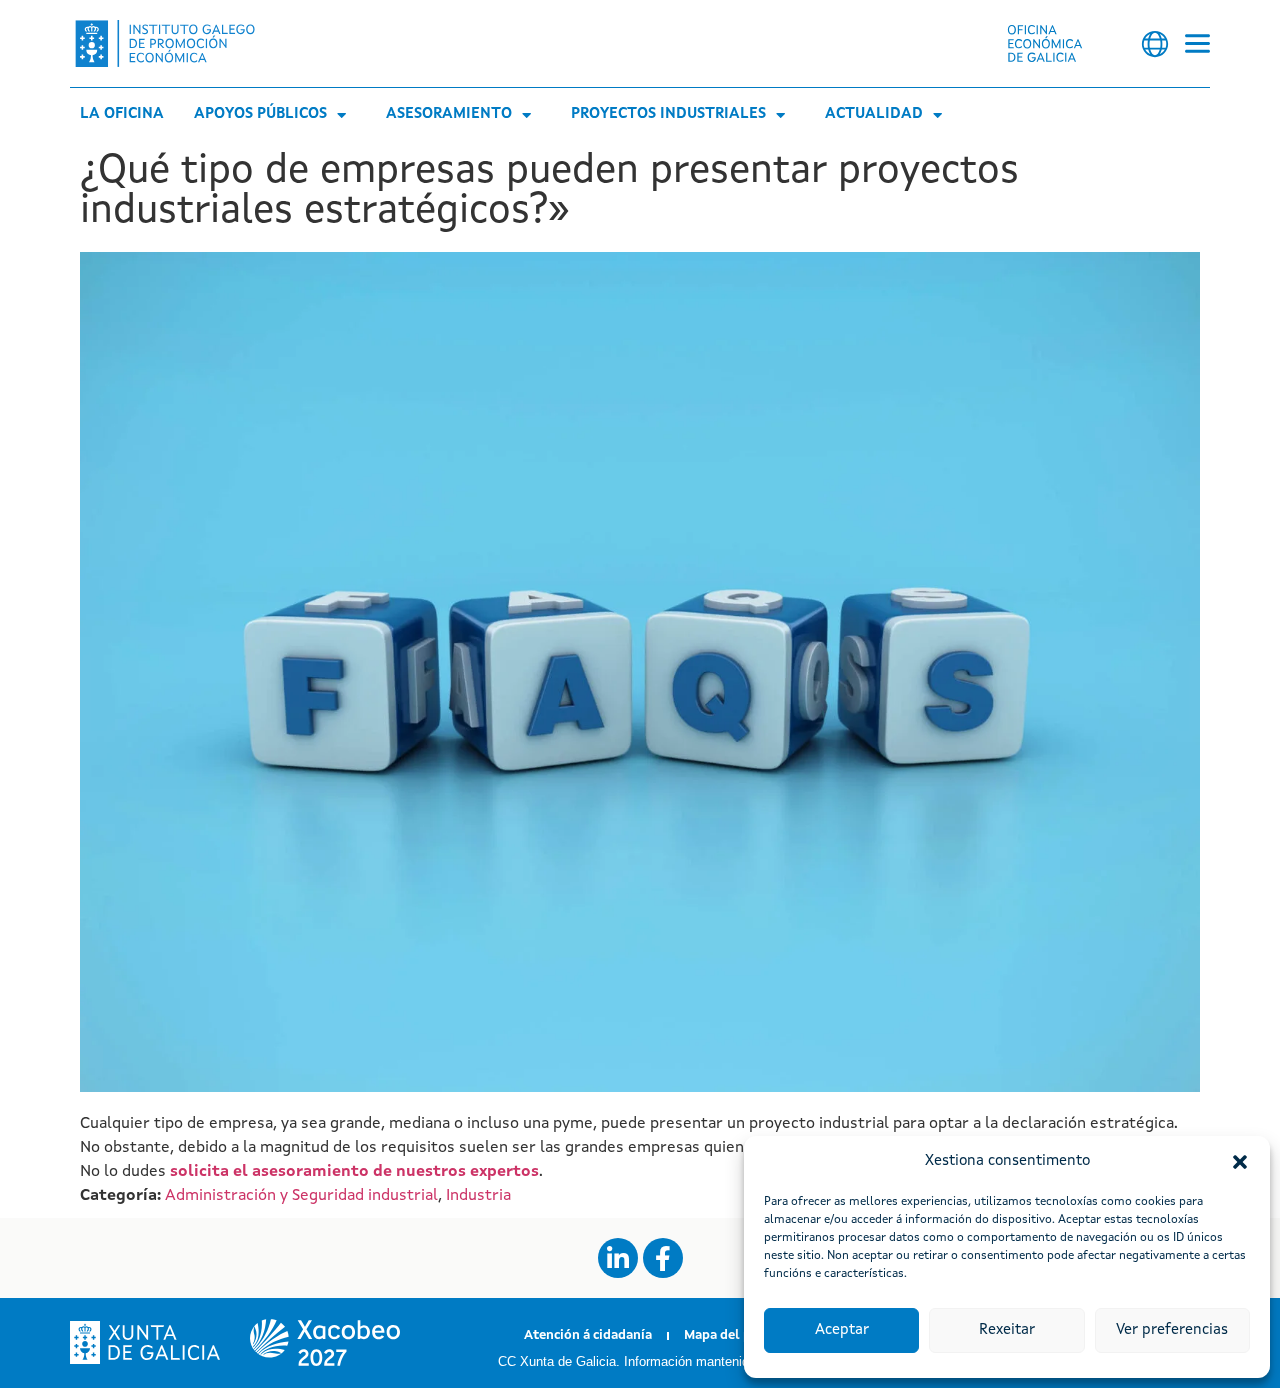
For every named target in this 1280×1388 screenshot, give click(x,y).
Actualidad (874, 114)
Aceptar (842, 1330)
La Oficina (122, 114)
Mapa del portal (733, 1335)
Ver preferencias (1172, 1330)
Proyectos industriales (668, 114)
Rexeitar (1007, 1330)
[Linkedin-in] (618, 1258)
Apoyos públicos (260, 114)
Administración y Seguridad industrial (301, 1196)
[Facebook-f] (663, 1258)
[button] (1240, 1162)
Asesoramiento (449, 114)
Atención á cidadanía (588, 1335)
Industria (478, 1196)
